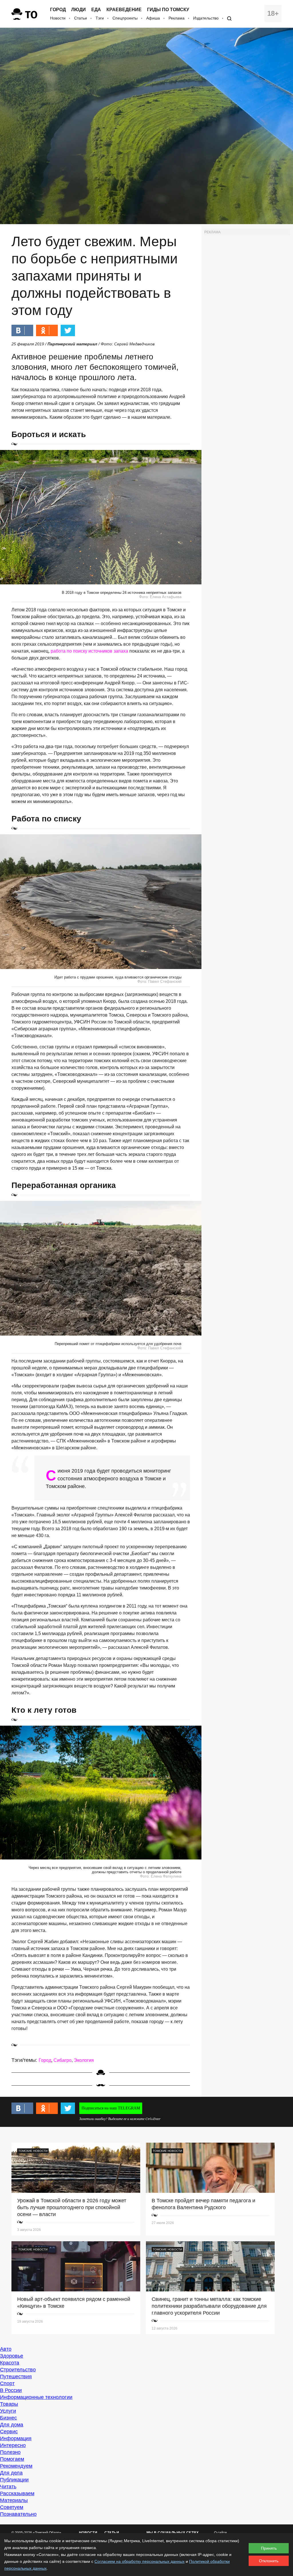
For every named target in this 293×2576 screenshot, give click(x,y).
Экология (84, 2060)
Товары (9, 2404)
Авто (6, 2349)
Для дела (11, 2473)
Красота (10, 2363)
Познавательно (18, 2514)
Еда (96, 10)
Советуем (12, 2507)
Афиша (153, 18)
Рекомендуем (16, 2466)
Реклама (177, 18)
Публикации (14, 2480)
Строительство (18, 2370)
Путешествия (16, 2377)
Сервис (9, 2432)
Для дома (12, 2425)
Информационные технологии (36, 2397)
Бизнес (8, 2418)
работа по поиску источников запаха (90, 651)
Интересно (13, 2445)
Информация (16, 2438)
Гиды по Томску (168, 10)
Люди (79, 10)
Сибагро (63, 2060)
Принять (269, 2548)
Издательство (206, 18)
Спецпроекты (125, 18)
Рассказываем (17, 2493)
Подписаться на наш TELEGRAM (111, 2108)
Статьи (81, 18)
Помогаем (12, 2459)
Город (58, 10)
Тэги (100, 18)
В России (11, 2390)
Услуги (8, 2411)
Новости (58, 18)
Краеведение (124, 10)
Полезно (10, 2452)
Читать (8, 2487)
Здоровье (12, 2356)
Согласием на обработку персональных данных (139, 2561)
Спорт (7, 2383)
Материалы (14, 2500)
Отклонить (269, 2561)
